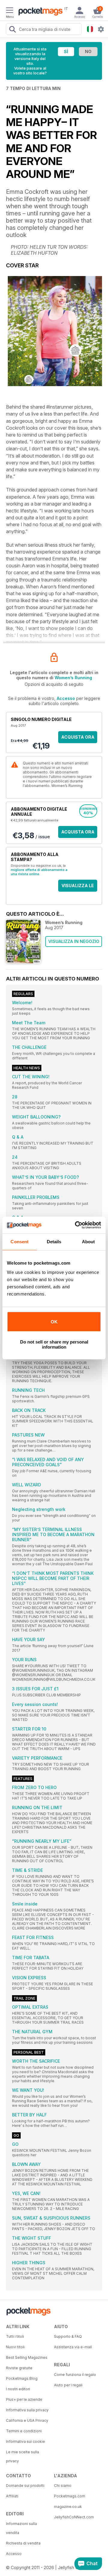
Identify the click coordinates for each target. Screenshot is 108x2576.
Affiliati (12, 2496)
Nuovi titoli (15, 2347)
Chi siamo (63, 2486)
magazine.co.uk (68, 2507)
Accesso (66, 698)
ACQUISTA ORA (78, 737)
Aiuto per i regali (68, 2385)
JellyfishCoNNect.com (74, 2517)
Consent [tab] (19, 1242)
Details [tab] (54, 1242)
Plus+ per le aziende (24, 2399)
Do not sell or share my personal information (54, 1344)
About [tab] (88, 1242)
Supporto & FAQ (68, 2336)
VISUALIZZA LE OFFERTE (78, 887)
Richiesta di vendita (23, 2543)
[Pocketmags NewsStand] (39, 12)
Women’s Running (73, 678)
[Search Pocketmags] (12, 30)
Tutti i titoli (15, 2336)
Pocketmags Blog (22, 2378)
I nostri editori (18, 2389)
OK (54, 1322)
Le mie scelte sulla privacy (22, 2456)
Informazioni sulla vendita (21, 2528)
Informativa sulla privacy (27, 2410)
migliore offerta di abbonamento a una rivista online (39, 872)
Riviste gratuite (19, 2368)
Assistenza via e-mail (73, 2347)
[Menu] (10, 11)
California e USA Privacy (27, 2420)
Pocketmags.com (70, 2496)
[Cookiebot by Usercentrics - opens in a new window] (76, 1225)
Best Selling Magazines (27, 2357)
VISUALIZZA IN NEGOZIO (74, 941)
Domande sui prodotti (25, 2486)
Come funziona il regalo (75, 2375)
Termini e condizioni (24, 2431)
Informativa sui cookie (25, 2441)
